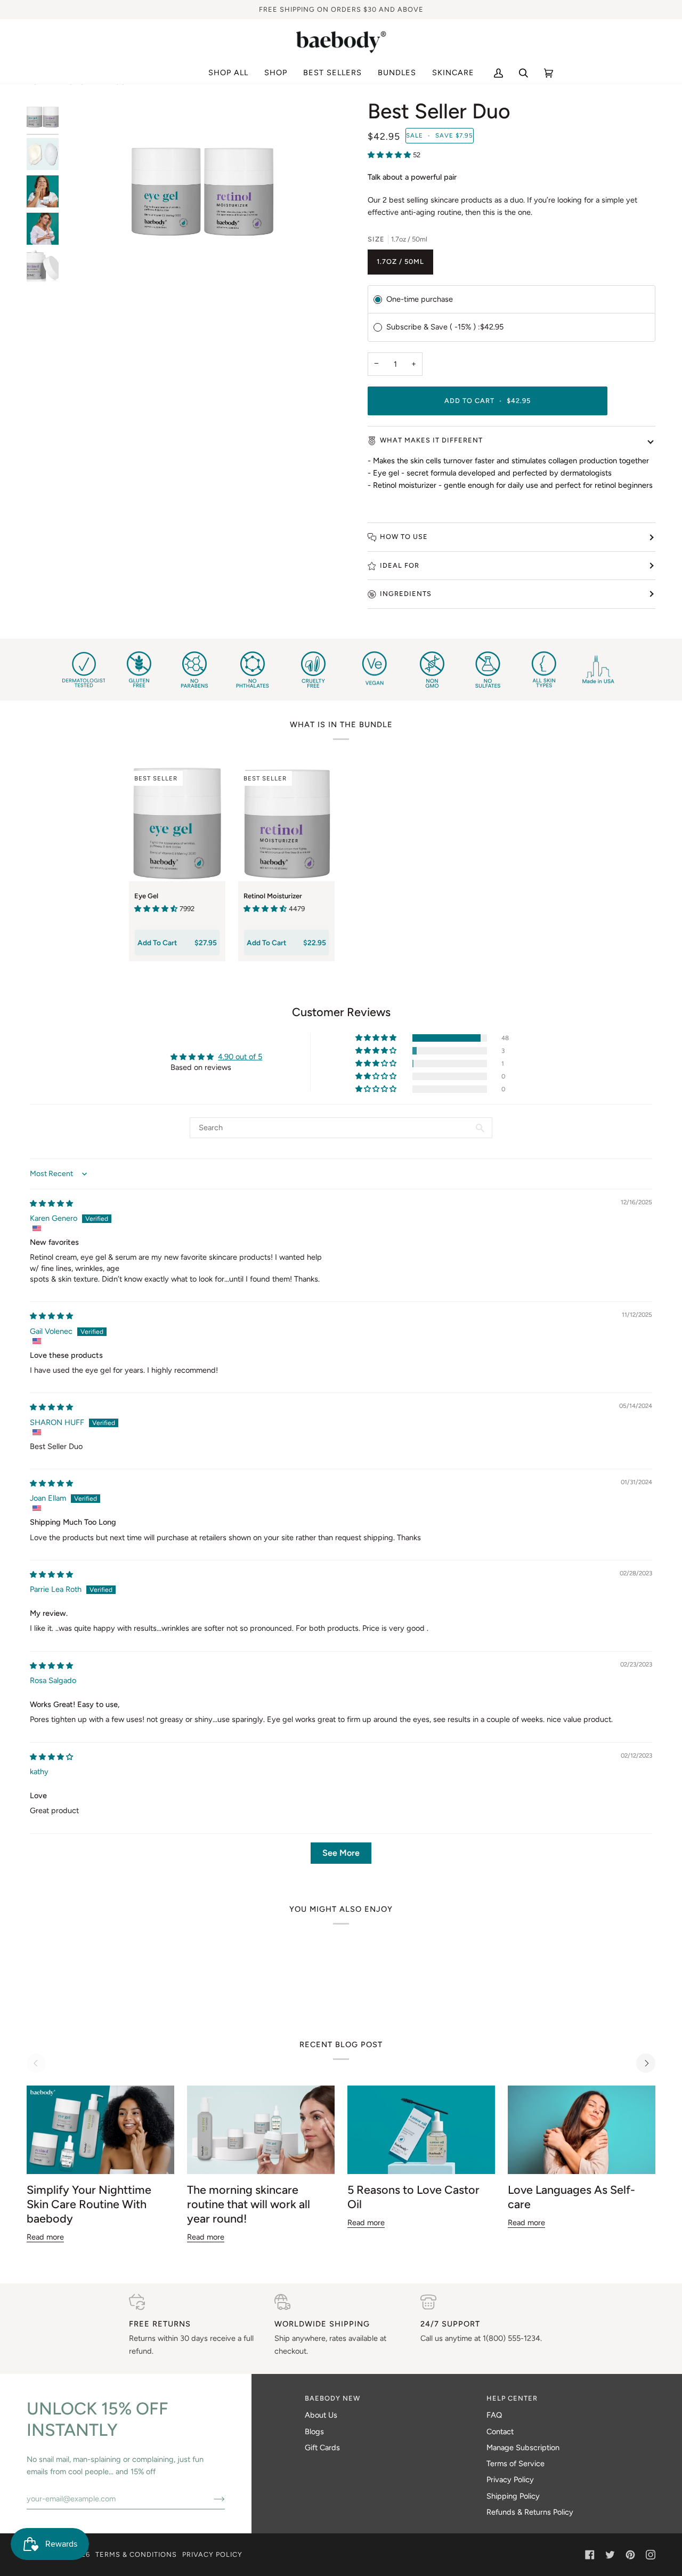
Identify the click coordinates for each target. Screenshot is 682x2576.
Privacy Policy (510, 2480)
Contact (500, 2432)
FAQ (494, 2415)
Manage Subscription (523, 2448)
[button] (276, 73)
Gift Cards (322, 2448)
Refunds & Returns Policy (530, 2512)
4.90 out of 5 (240, 1057)
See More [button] (341, 1853)
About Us (321, 2415)
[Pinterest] (630, 2555)
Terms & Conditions (136, 2554)
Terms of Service (515, 2464)
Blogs (314, 2432)
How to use (404, 537)
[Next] (646, 2063)
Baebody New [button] (332, 2398)
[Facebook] (590, 2555)
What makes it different (431, 440)
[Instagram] (651, 2555)
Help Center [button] (512, 2398)
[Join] (211, 2499)
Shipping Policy (513, 2496)
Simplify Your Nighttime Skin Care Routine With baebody (89, 2204)
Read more (45, 2237)
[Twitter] (610, 2555)
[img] (51, 1203)
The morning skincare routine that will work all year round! (249, 2204)
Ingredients (406, 594)
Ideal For (400, 565)
